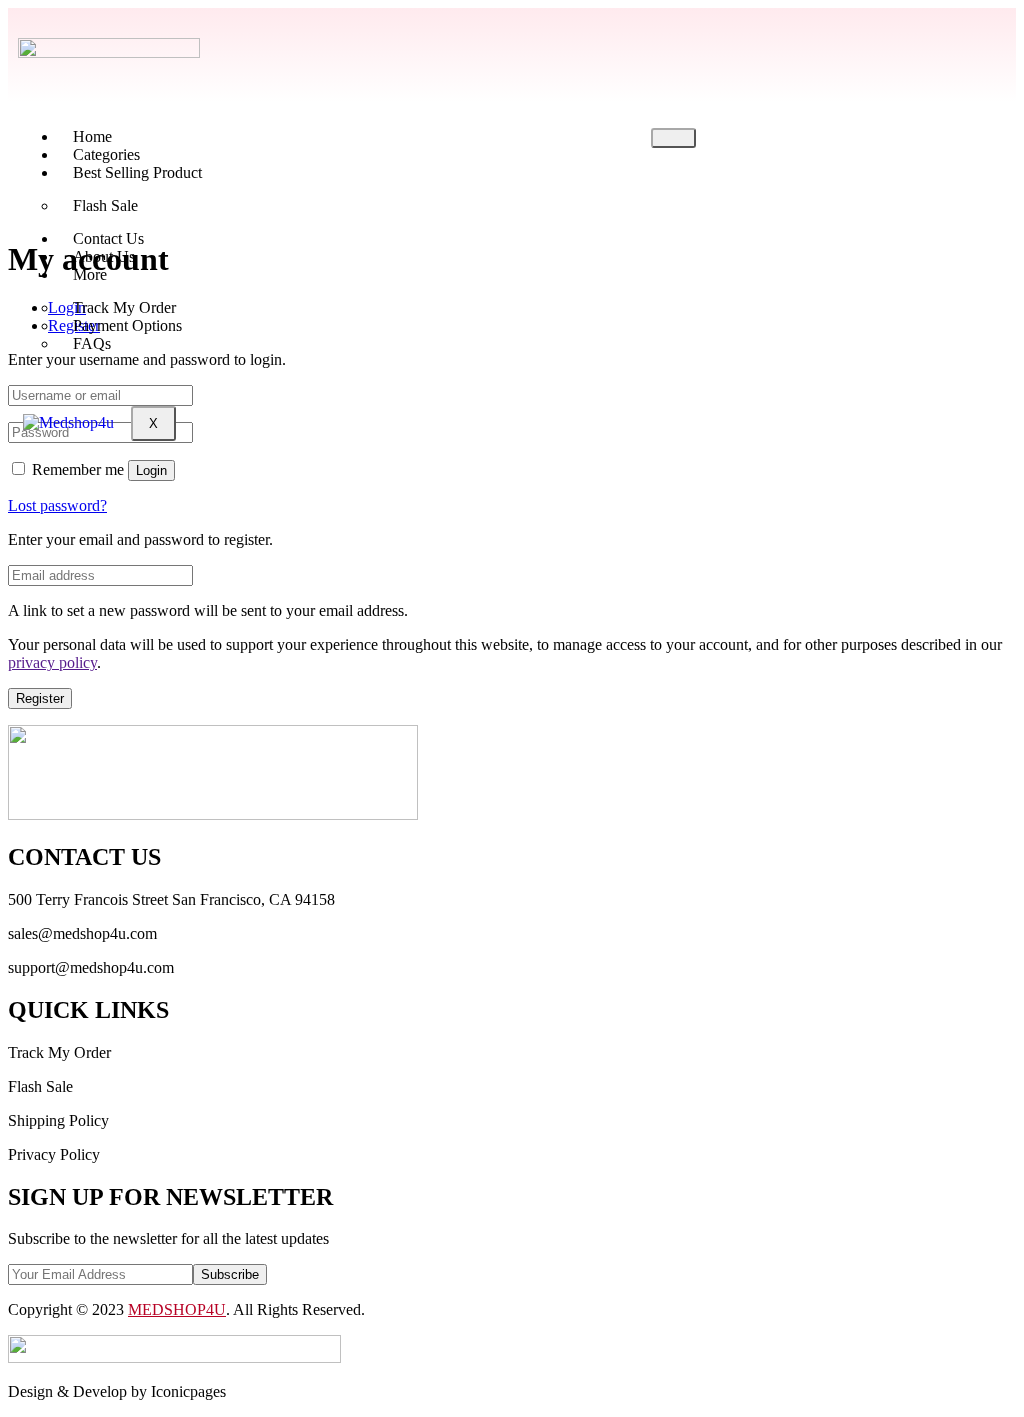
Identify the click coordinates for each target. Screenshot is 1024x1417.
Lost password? (57, 505)
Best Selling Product (137, 172)
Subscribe (230, 1274)
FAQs (92, 343)
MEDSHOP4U (177, 1309)
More (90, 274)
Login (151, 470)
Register (40, 698)
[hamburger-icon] (673, 138)
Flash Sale (105, 205)
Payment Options (127, 325)
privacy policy (52, 662)
